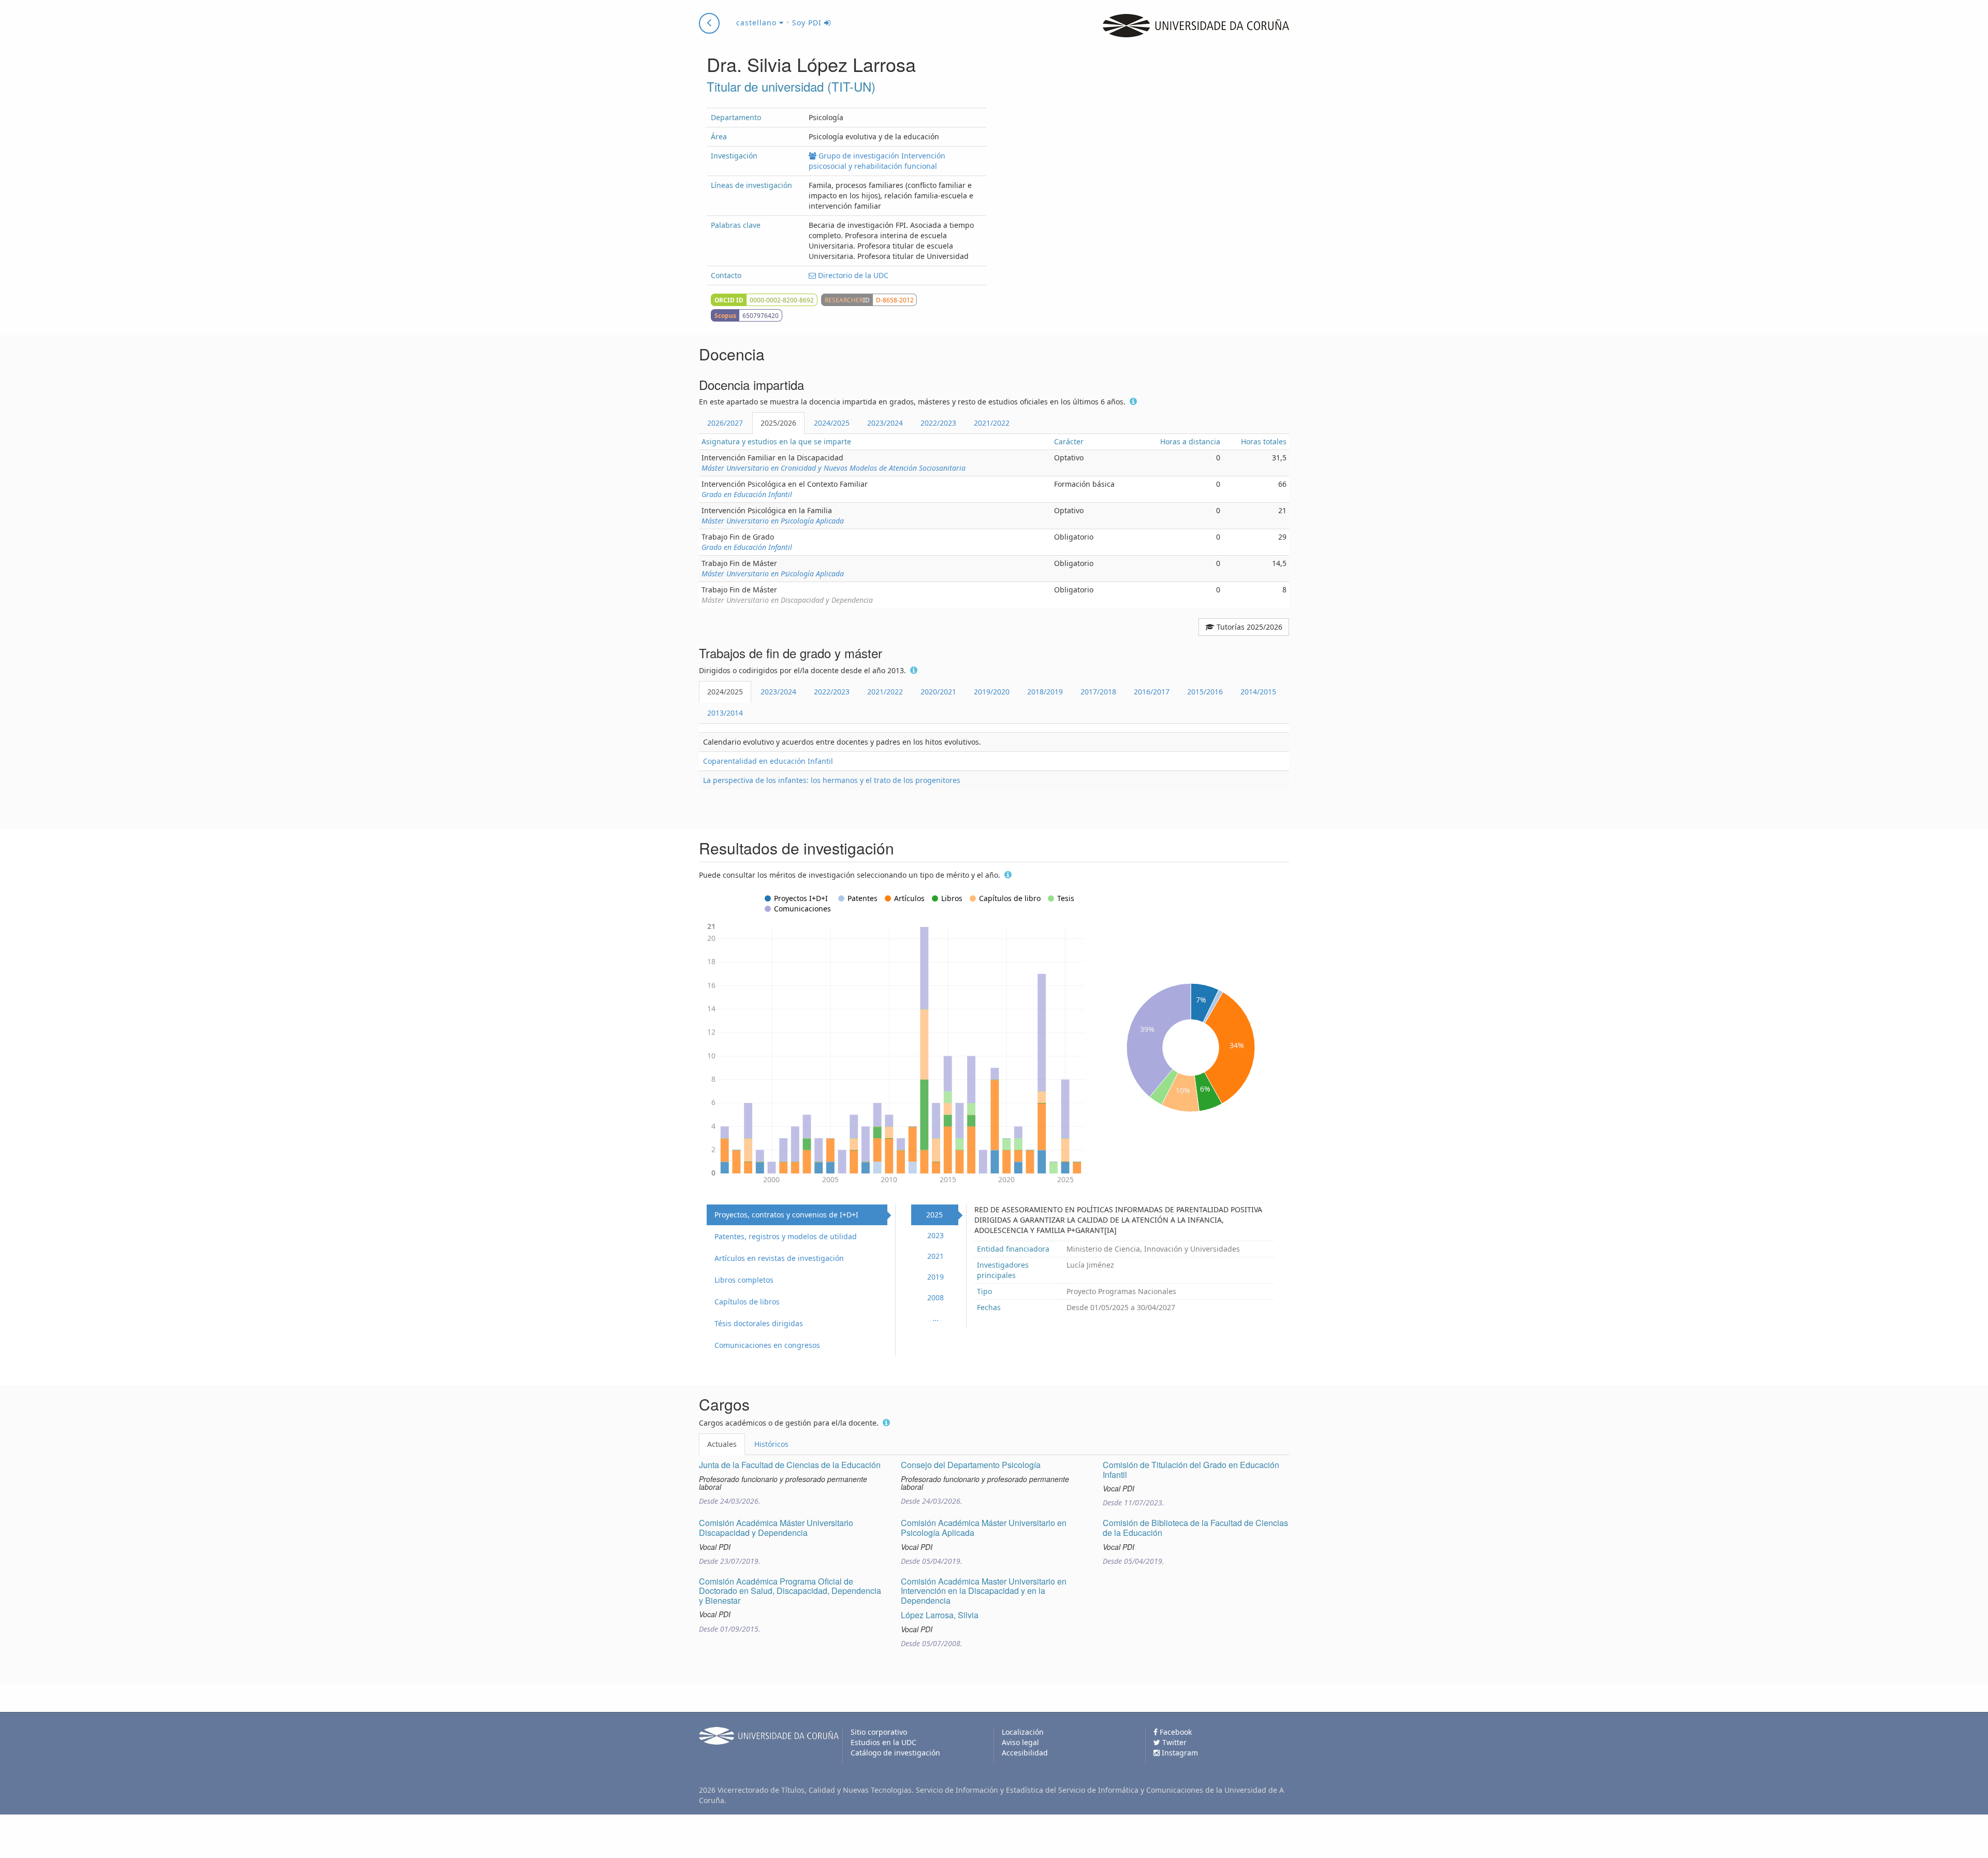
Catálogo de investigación (895, 1753)
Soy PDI (808, 23)
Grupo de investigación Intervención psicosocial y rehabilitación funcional (877, 161)
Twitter (1173, 1742)
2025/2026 (778, 423)
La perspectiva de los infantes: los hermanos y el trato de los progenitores (832, 780)
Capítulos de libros (747, 1302)
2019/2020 (992, 692)
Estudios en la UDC (883, 1742)
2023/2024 (885, 423)
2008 (935, 1297)
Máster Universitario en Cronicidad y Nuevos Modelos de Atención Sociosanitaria (834, 468)
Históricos (771, 1444)
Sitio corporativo (879, 1732)
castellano (758, 23)
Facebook (1175, 1732)
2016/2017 (1152, 692)
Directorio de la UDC (852, 275)
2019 (935, 1277)
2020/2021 (938, 692)
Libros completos (744, 1280)
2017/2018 (1098, 692)
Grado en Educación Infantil (747, 494)
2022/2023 (938, 423)
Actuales (722, 1444)
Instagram (1179, 1753)
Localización (1023, 1732)
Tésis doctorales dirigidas (759, 1323)
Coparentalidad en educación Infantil (768, 761)
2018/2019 (1045, 692)
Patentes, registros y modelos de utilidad (786, 1236)
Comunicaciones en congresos (767, 1345)
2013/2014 (725, 713)
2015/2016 (1205, 692)
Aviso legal (1020, 1742)
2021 (935, 1256)
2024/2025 (832, 423)
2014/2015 (1258, 692)
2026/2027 (725, 423)
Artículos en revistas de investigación (779, 1258)
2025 (934, 1215)
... (935, 1318)
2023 (935, 1235)
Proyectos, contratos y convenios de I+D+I (786, 1215)
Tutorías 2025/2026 (1248, 627)
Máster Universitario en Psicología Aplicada (773, 521)
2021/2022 (992, 423)
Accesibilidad (1025, 1753)
